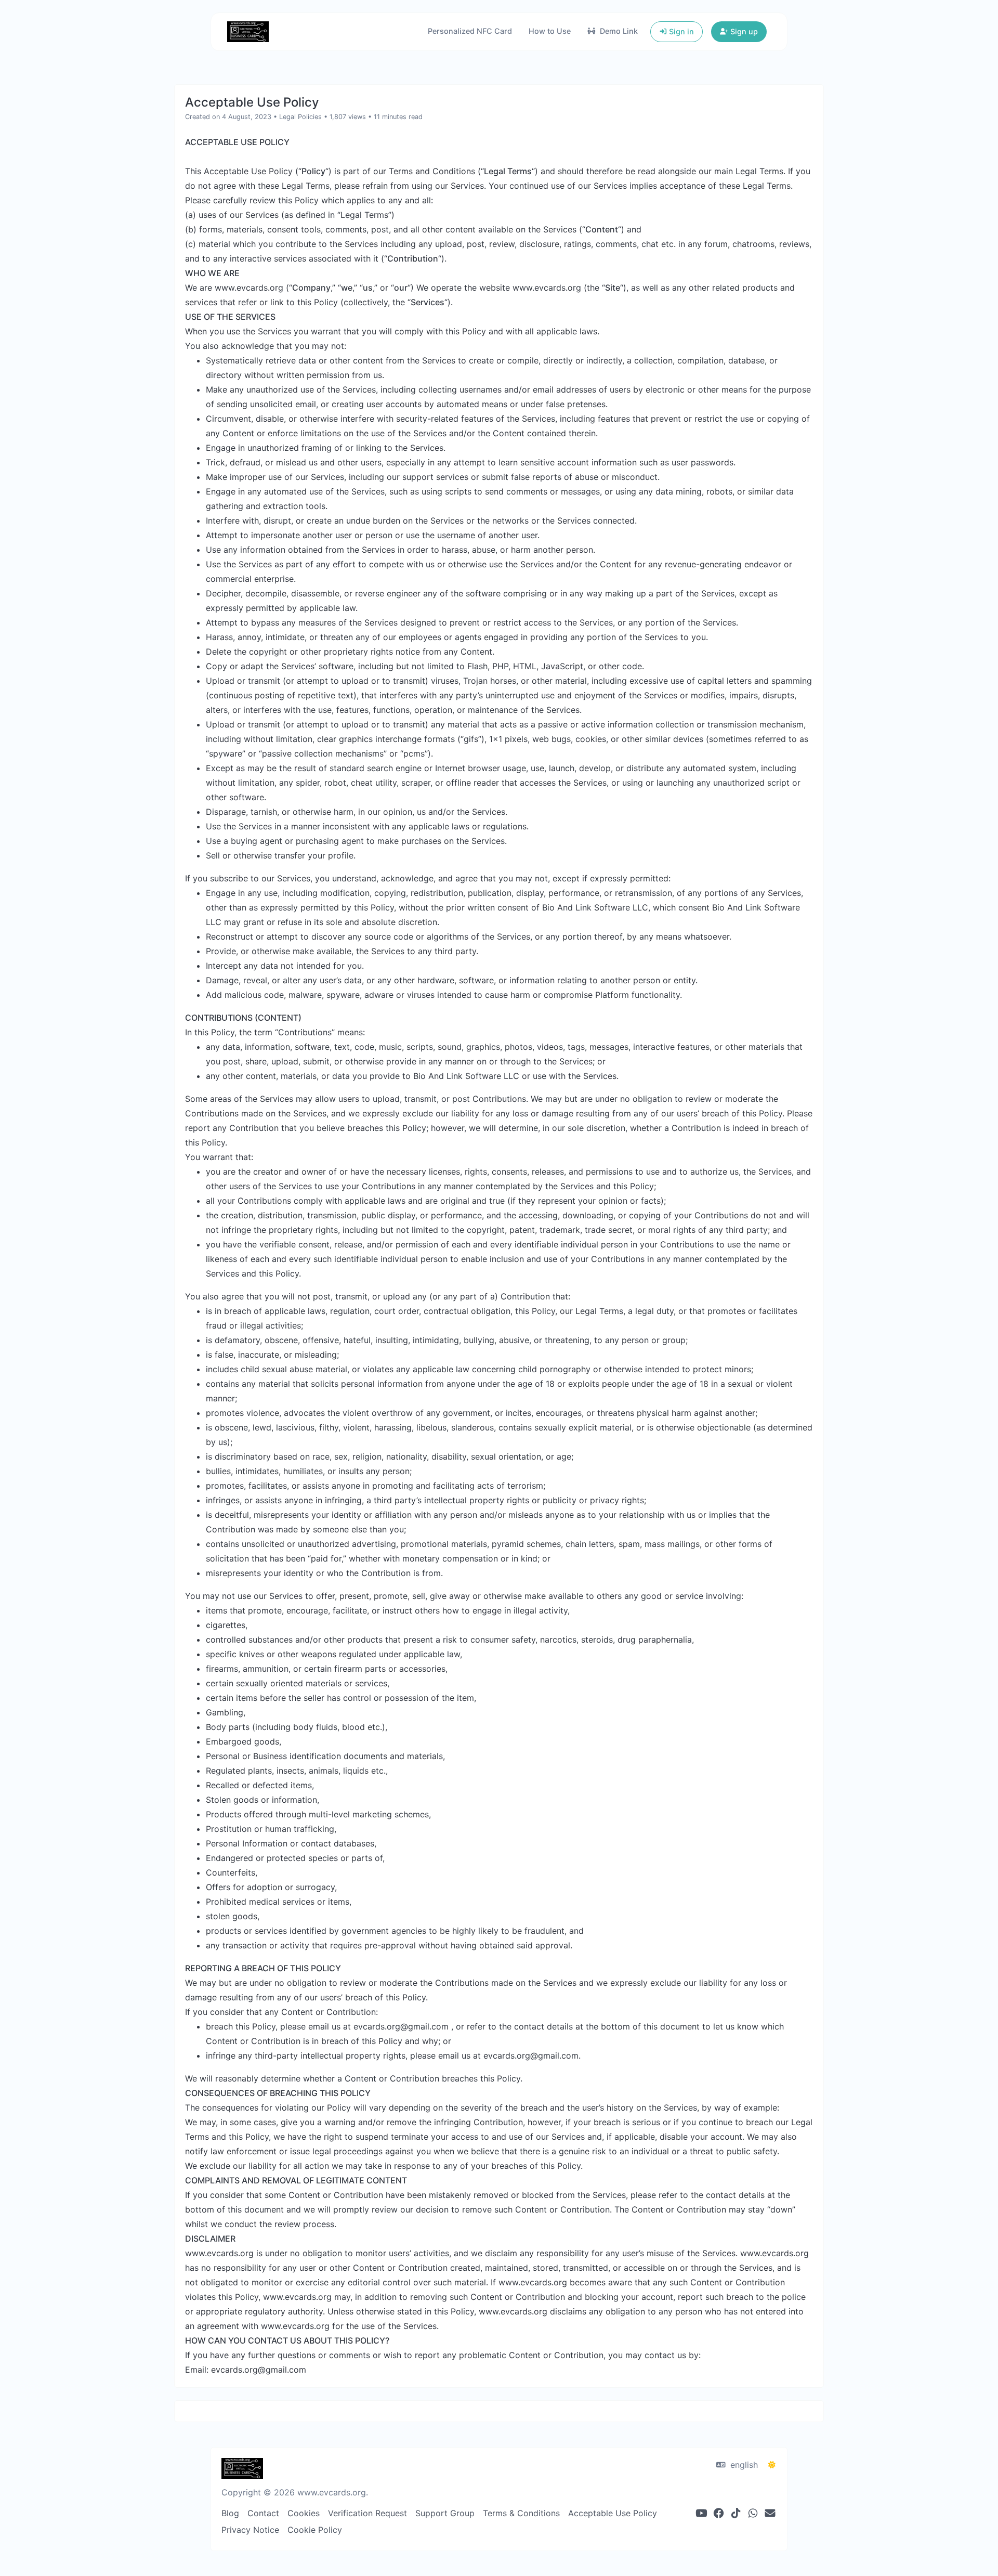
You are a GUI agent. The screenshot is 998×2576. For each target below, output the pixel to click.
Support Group (445, 2513)
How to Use (550, 31)
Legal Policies (300, 117)
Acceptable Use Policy (613, 2513)
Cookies (304, 2513)
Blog (230, 2513)
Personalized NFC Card (470, 31)
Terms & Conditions (521, 2513)
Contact (263, 2513)
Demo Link (618, 31)
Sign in (680, 31)
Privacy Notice (250, 2530)
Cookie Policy (315, 2530)
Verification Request (367, 2513)
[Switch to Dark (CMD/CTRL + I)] (772, 2465)
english (743, 2465)
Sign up (743, 31)
